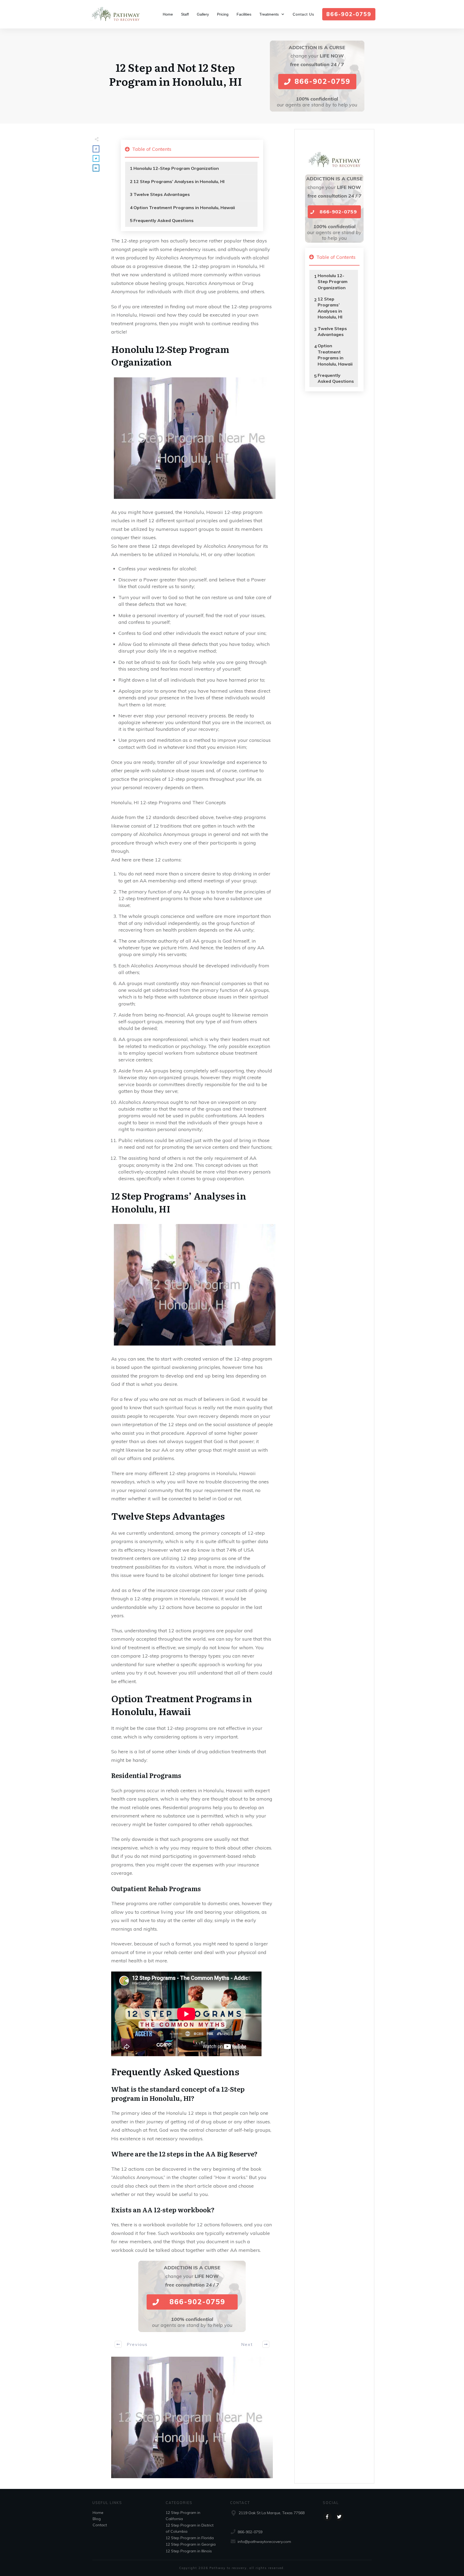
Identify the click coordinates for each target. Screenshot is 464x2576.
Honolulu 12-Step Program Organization (176, 168)
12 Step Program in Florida (190, 2538)
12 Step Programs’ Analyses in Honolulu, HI (179, 181)
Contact (100, 2525)
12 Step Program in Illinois (189, 2551)
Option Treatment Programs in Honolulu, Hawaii (184, 207)
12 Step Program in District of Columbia (190, 2528)
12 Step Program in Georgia (191, 2544)
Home (98, 2513)
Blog (97, 2519)
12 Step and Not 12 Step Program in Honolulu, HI (175, 74)
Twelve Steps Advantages (162, 194)
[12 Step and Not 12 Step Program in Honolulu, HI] (192, 2417)
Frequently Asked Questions (164, 220)
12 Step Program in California (183, 2516)
